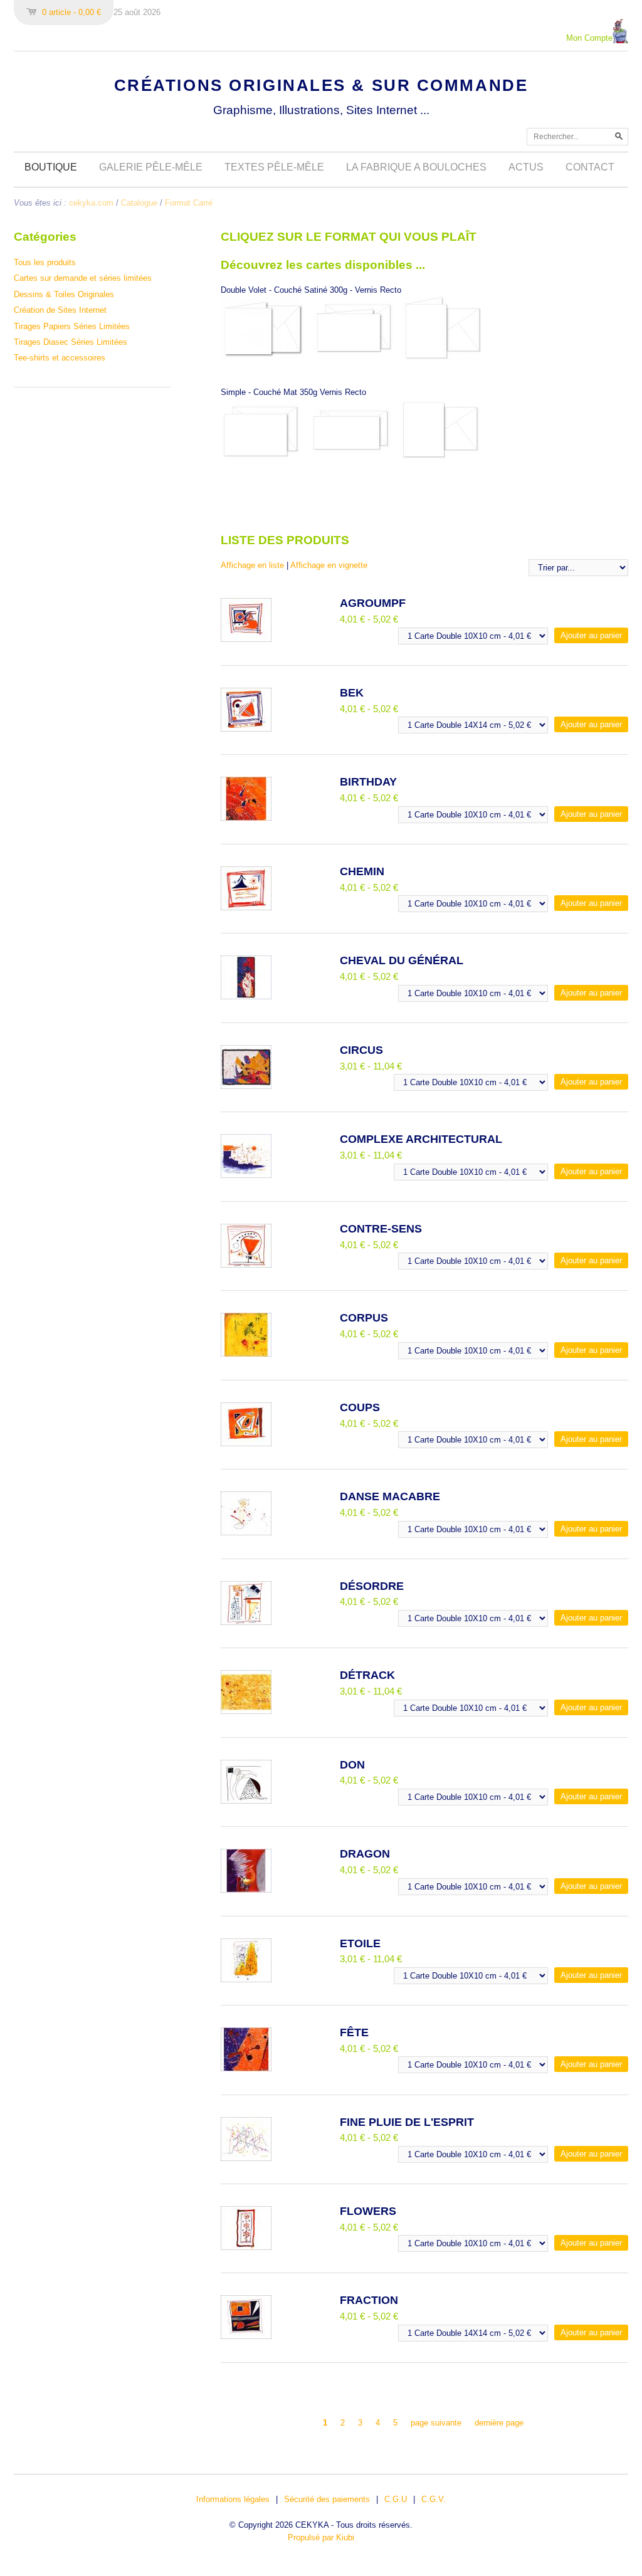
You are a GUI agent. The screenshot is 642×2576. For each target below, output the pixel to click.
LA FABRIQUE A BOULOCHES (416, 167)
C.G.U (396, 2499)
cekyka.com (91, 203)
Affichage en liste (252, 565)
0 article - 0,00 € (71, 12)
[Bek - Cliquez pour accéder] (246, 729)
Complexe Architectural (421, 1139)
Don (352, 1765)
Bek (352, 693)
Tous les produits (45, 262)
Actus (526, 167)
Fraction (369, 2300)
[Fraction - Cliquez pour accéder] (246, 2336)
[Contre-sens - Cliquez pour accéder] (246, 1265)
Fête (354, 2032)
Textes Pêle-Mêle (274, 167)
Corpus (364, 1318)
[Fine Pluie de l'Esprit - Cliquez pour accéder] (246, 2158)
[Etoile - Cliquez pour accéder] (246, 1979)
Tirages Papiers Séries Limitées (72, 326)
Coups (360, 1407)
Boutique (51, 167)
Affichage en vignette (329, 565)
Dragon (365, 1854)
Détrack (367, 1675)
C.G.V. (434, 2499)
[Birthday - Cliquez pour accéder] (246, 818)
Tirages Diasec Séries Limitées (71, 342)
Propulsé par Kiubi (321, 2537)
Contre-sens (381, 1229)
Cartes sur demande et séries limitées (83, 278)
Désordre (372, 1586)
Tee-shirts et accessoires (60, 358)
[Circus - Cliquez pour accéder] (246, 1086)
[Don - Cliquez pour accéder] (246, 1801)
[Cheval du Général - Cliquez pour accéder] (246, 996)
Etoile (360, 1943)
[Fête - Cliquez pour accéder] (246, 2069)
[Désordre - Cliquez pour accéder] (246, 1622)
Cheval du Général (402, 960)
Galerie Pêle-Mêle (151, 167)
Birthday (368, 782)
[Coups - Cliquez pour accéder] (246, 1443)
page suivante (436, 2423)
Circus (361, 1050)
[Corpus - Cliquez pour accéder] (246, 1354)
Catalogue (139, 203)
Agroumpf (373, 603)
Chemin (362, 871)
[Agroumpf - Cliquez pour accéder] (246, 639)
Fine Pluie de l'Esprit (407, 2122)
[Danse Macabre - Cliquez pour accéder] (246, 1532)
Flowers (368, 2211)
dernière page (499, 2423)
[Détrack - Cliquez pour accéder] (246, 1711)
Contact (590, 167)
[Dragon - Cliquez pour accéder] (246, 1890)
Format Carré (189, 203)
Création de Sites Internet (60, 310)
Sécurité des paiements (327, 2499)
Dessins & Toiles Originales (64, 294)
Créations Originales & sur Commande (321, 85)
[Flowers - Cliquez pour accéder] (246, 2247)
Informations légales (233, 2499)
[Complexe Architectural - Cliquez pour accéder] (246, 1175)
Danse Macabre (390, 1496)
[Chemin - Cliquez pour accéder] (246, 907)
